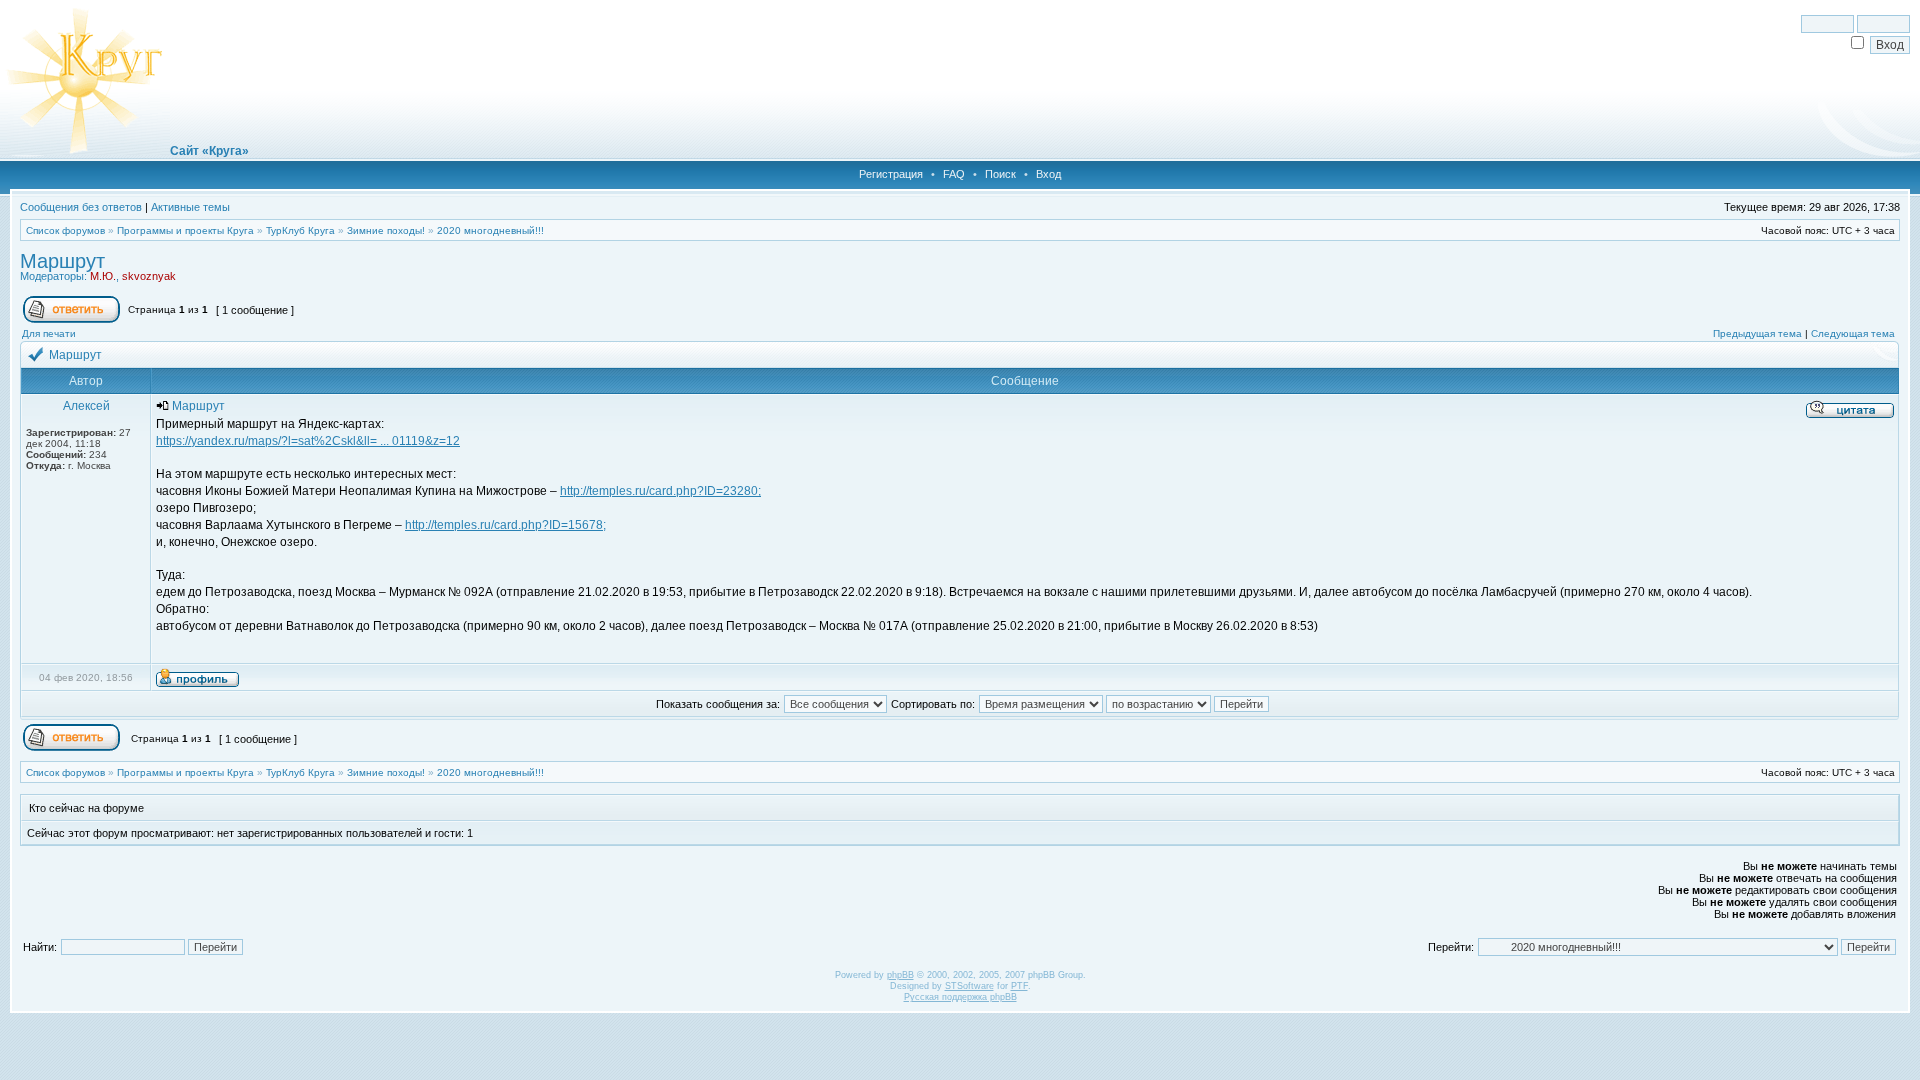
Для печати (49, 333)
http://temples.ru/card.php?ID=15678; (505, 525)
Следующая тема (1853, 333)
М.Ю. (103, 276)
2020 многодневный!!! (490, 230)
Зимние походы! (386, 230)
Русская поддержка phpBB (960, 997)
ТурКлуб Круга (300, 230)
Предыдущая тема (1757, 333)
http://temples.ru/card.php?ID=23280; (660, 491)
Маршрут (62, 261)
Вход (1048, 174)
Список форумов (65, 230)
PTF (1019, 986)
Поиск (1000, 174)
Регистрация (891, 174)
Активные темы (190, 207)
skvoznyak (149, 276)
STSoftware (969, 986)
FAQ (954, 174)
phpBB (900, 975)
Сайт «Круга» (209, 151)
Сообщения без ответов (81, 207)
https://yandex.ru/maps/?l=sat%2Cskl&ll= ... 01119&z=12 (308, 441)
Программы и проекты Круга (185, 230)
